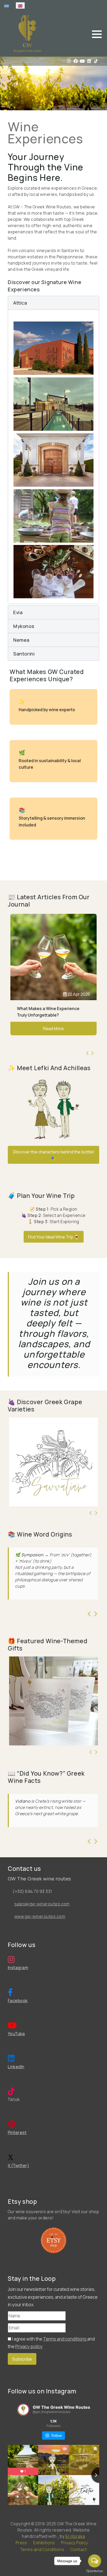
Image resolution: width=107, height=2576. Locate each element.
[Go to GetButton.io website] (95, 2571)
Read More (53, 1035)
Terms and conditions (65, 2339)
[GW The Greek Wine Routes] (27, 34)
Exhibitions (44, 2543)
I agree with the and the (51, 2343)
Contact (79, 2549)
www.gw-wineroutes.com (40, 1916)
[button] (97, 34)
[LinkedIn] (89, 61)
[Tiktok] (96, 61)
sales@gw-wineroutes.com (42, 1904)
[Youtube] (82, 61)
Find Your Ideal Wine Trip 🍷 (54, 1237)
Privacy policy (29, 2346)
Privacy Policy (75, 2543)
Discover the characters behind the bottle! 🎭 (54, 1155)
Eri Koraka (75, 2536)
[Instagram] (69, 61)
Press (21, 2543)
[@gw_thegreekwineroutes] (23, 2410)
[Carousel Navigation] (90, 1053)
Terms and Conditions (42, 2549)
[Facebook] (76, 61)
